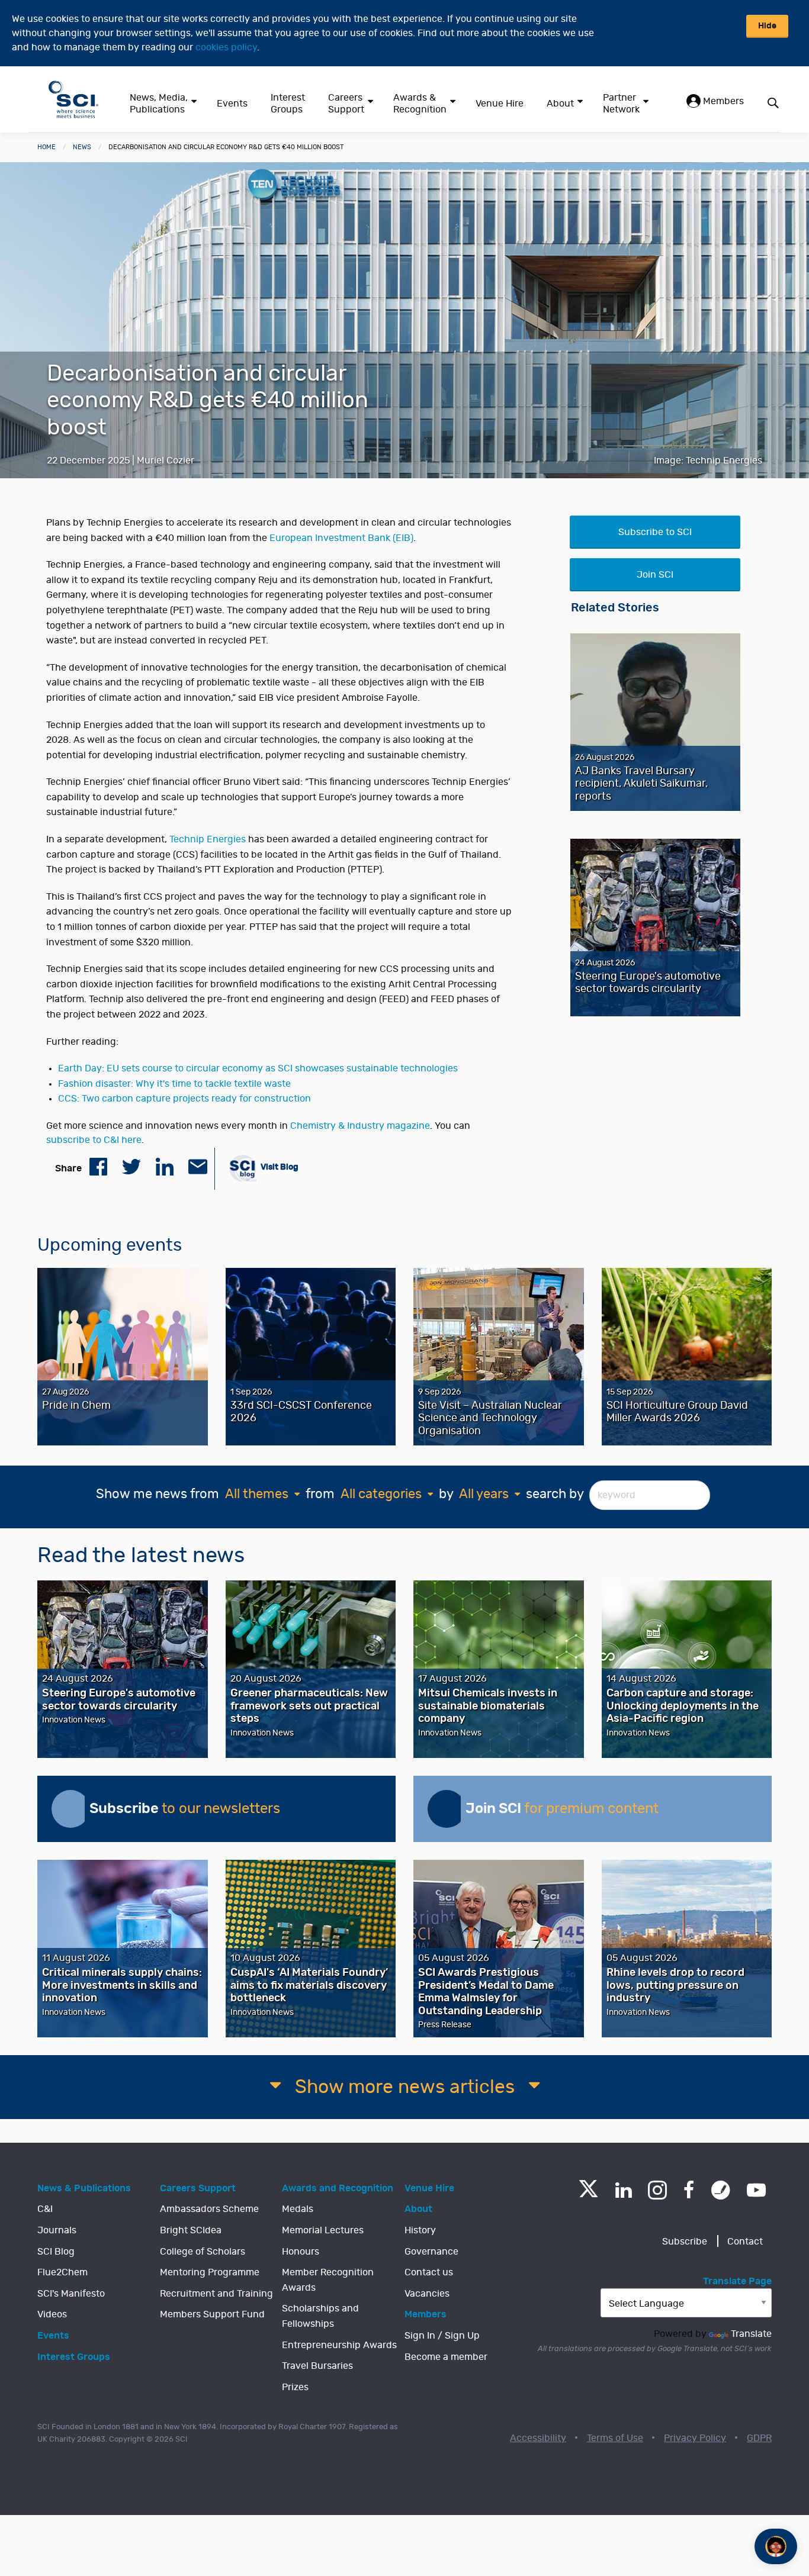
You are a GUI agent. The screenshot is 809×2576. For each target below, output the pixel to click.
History (420, 2230)
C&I (45, 2209)
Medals (298, 2209)
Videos (52, 2314)
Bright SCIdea (191, 2230)
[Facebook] (689, 2190)
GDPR (759, 2438)
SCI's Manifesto (71, 2294)
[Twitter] (588, 2194)
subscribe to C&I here (94, 1140)
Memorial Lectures (323, 2230)
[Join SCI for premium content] (447, 1809)
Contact (745, 2242)
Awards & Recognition (420, 104)
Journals (57, 2230)
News (82, 147)
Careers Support (346, 104)
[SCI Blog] (721, 2190)
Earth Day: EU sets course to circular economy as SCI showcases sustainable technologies (258, 1068)
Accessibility (538, 2438)
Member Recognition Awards (328, 2280)
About (560, 104)
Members (722, 101)
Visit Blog (279, 1167)
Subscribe (685, 2242)
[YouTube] (756, 2190)
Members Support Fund (212, 2314)
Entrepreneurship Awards (339, 2345)
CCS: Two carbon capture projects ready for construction (184, 1099)
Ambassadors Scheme (209, 2209)
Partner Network (621, 104)
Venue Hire (500, 104)
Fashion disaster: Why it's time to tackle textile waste (174, 1084)
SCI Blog (56, 2252)
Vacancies (427, 2294)
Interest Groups (288, 104)
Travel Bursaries (317, 2366)
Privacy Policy (695, 2438)
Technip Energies (208, 839)
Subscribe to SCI (655, 532)
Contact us (429, 2272)
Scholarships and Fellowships (320, 2316)
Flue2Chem (62, 2272)
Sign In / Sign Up (442, 2336)
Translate (751, 2334)
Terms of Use (615, 2438)
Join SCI (655, 575)
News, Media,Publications (159, 104)
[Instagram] (657, 2190)
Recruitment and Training (216, 2294)
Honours (301, 2252)
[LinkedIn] (623, 2190)
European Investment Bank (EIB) (341, 538)
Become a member (446, 2357)
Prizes (295, 2387)
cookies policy (226, 47)
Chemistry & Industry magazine (360, 1126)
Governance (431, 2252)
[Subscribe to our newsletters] (70, 1809)
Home (46, 147)
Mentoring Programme (210, 2272)
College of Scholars (203, 2252)
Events (232, 104)
